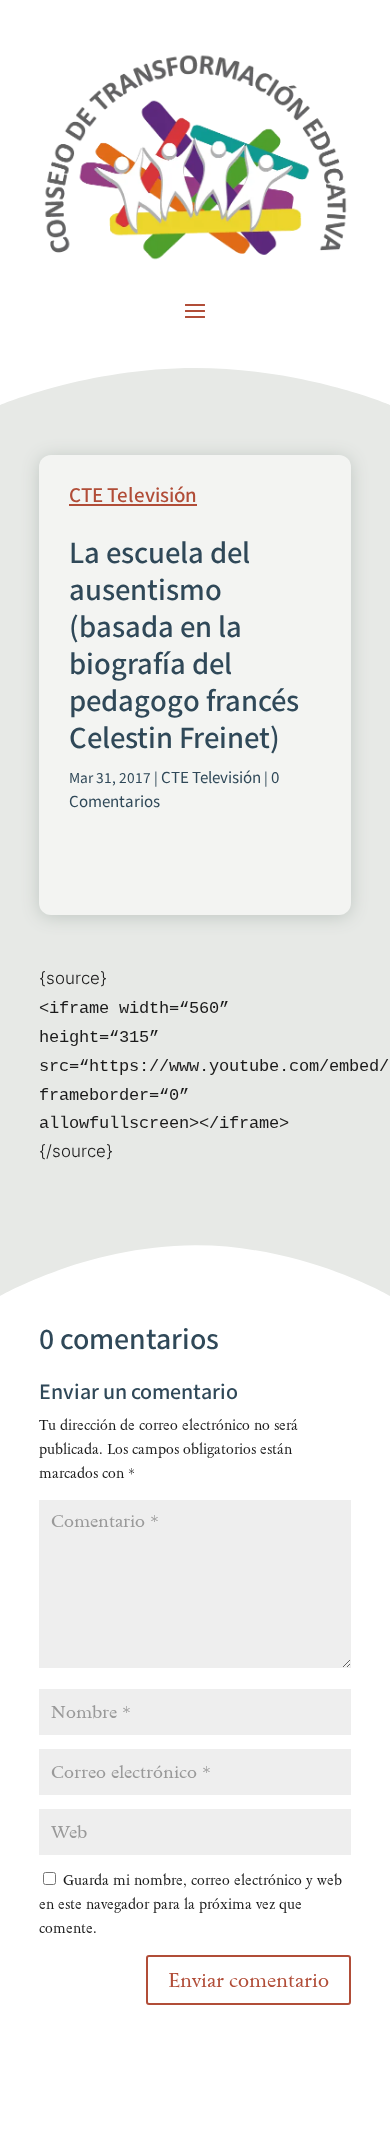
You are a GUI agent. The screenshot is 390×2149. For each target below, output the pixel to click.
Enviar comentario (248, 1980)
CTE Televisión (133, 495)
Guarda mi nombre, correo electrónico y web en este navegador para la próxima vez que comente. (190, 1904)
